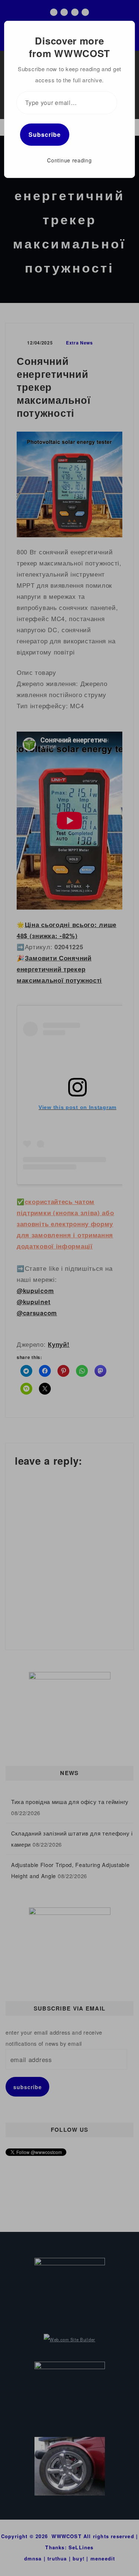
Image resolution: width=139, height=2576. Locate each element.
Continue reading (69, 160)
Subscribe (45, 134)
